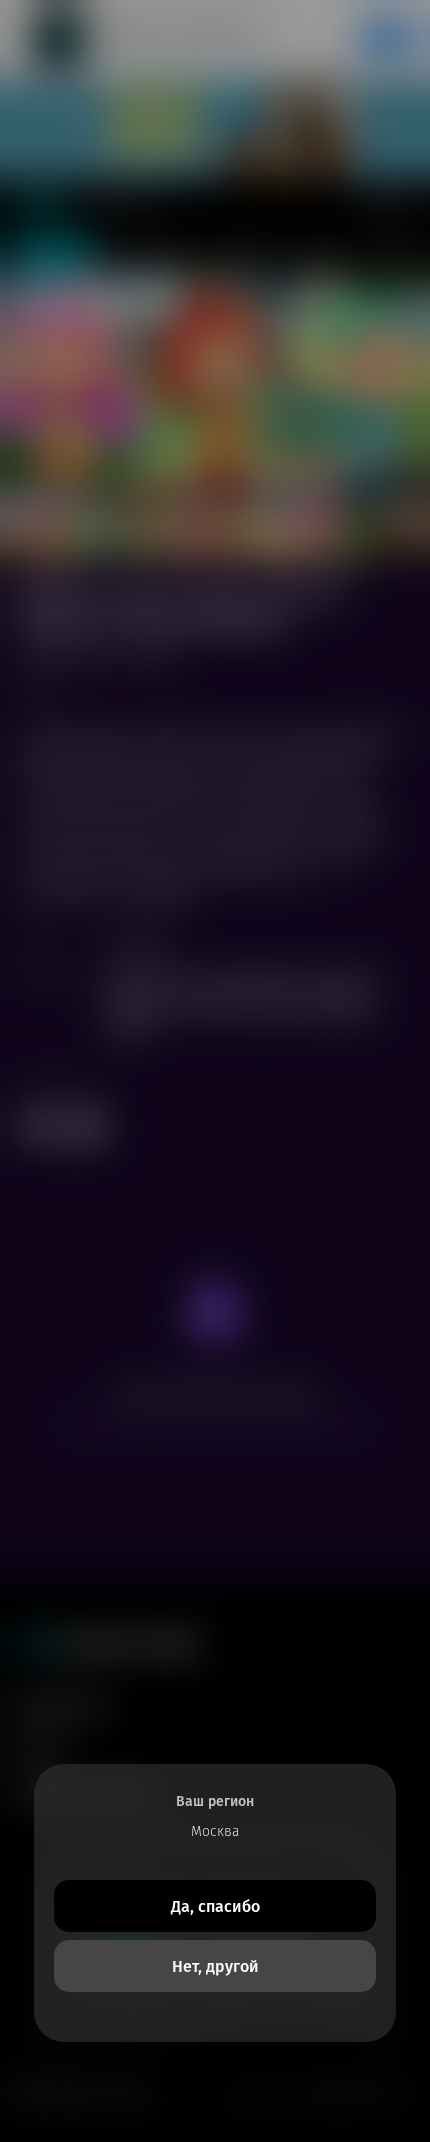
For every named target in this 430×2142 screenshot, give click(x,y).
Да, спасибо (215, 1906)
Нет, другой (215, 1966)
